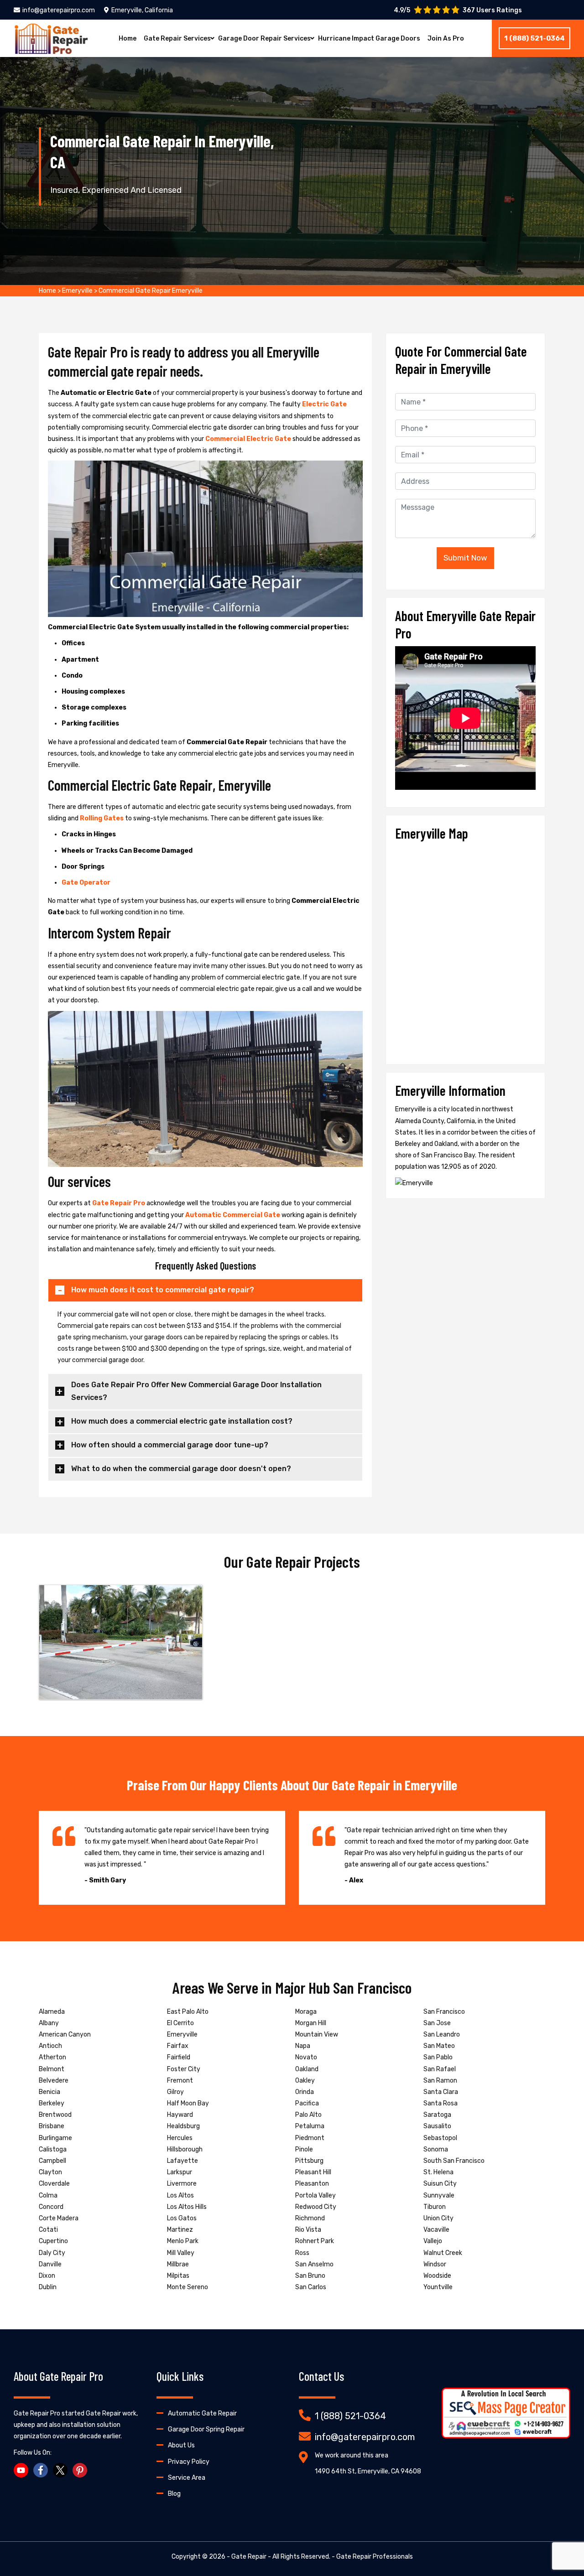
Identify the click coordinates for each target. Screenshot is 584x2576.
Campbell (52, 2161)
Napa (303, 2046)
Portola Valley (315, 2195)
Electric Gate (324, 404)
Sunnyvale (439, 2195)
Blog (174, 2494)
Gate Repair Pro (119, 1203)
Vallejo (433, 2241)
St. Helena (438, 2172)
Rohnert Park (315, 2241)
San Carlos (311, 2287)
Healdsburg (183, 2126)
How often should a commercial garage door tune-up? (170, 1445)
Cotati (48, 2230)
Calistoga (53, 2149)
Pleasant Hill (313, 2172)
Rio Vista (308, 2230)
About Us (181, 2445)
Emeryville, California (142, 10)
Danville (50, 2264)
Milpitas (178, 2276)
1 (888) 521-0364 (534, 38)
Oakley (305, 2081)
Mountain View (317, 2034)
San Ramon (440, 2081)
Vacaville (436, 2230)
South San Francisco (454, 2161)
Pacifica (307, 2103)
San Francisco (444, 2012)
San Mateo (439, 2046)
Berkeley (52, 2103)
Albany (49, 2023)
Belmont (52, 2069)
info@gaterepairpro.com (59, 10)
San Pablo (438, 2057)
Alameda (52, 2012)
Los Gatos (182, 2218)
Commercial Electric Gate (249, 439)
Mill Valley (181, 2253)
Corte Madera (59, 2218)
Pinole (304, 2149)
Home (128, 39)
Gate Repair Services (177, 39)
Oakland (307, 2069)
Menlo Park (183, 2241)
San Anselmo (314, 2264)
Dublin (48, 2287)
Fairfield (179, 2057)
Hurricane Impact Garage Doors (369, 39)
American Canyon (65, 2034)
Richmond (310, 2218)
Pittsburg (309, 2161)
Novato (306, 2057)
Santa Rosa (441, 2103)
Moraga (306, 2012)
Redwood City (316, 2207)
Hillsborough (185, 2149)
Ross (302, 2253)
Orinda (305, 2092)
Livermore (182, 2184)
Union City (438, 2218)
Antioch (50, 2046)
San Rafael (440, 2069)
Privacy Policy (189, 2462)
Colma (48, 2195)
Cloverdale (54, 2184)
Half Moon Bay (188, 2103)
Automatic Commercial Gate (233, 1215)
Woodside (437, 2276)
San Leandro (442, 2034)
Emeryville (77, 291)
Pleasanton (312, 2184)
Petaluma (310, 2126)
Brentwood (55, 2115)
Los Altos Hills (187, 2207)
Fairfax (178, 2046)
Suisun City (440, 2184)
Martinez (180, 2230)
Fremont (180, 2081)
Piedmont (310, 2138)
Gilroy (175, 2092)
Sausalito (437, 2126)
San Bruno (310, 2276)
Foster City (184, 2069)
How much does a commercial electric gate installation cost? (182, 1421)
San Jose (437, 2023)
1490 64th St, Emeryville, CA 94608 (368, 2471)
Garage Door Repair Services (264, 39)
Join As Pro (446, 39)
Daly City (52, 2253)
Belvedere (54, 2081)
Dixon (47, 2276)
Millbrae (178, 2264)
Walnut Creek (443, 2253)
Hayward (180, 2115)
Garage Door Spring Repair (206, 2429)
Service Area (187, 2478)
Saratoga (437, 2115)
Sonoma (436, 2149)
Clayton (50, 2172)
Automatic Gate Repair (202, 2413)
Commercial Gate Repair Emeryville (151, 291)
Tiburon (435, 2207)
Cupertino (53, 2241)
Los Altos (180, 2195)
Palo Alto (308, 2115)
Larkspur (180, 2172)
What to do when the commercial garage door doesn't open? (181, 1469)
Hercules (180, 2138)
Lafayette (182, 2161)
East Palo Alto (188, 2012)
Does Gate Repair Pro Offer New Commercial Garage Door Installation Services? (196, 1391)
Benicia (50, 2092)
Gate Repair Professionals (375, 2557)
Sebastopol (440, 2138)
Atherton (52, 2057)
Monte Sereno (188, 2287)
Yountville (438, 2287)
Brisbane (52, 2126)
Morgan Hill (311, 2023)
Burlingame (55, 2138)
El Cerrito (180, 2023)
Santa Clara (441, 2092)
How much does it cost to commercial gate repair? (163, 1290)
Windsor (435, 2264)
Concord (51, 2207)
